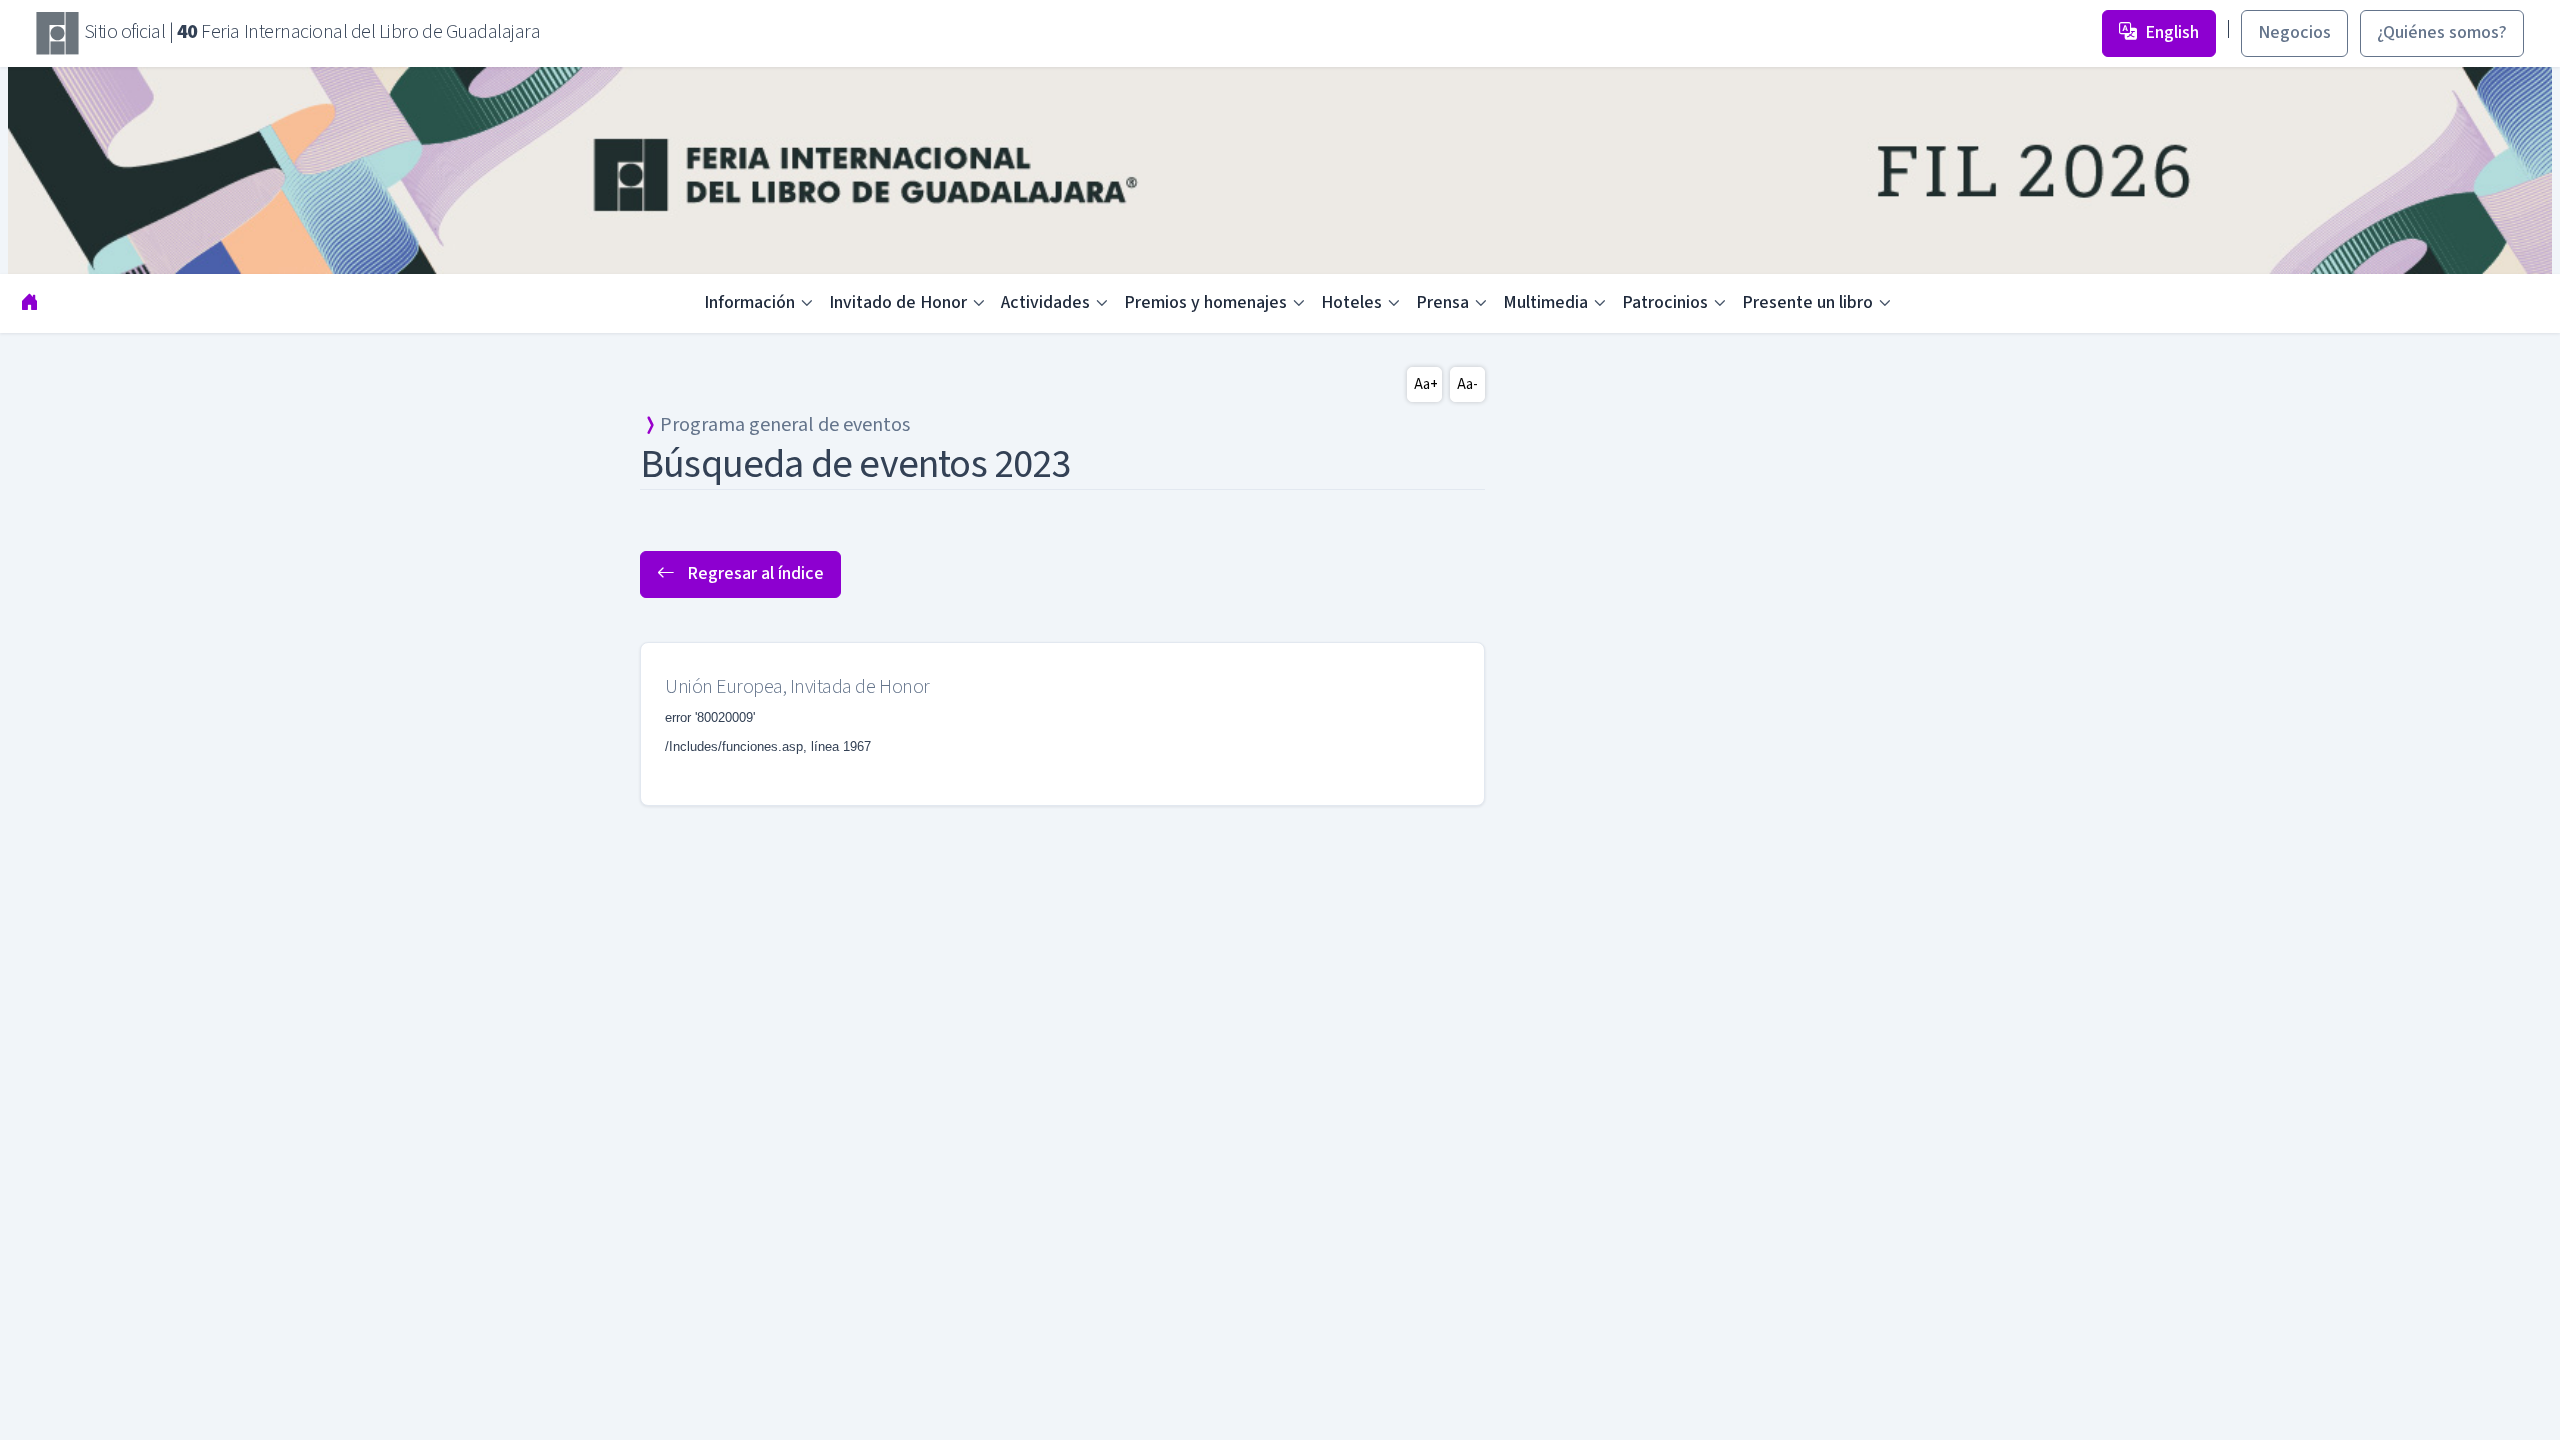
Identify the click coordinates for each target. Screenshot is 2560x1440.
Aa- (1467, 384)
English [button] (2172, 32)
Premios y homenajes (1205, 302)
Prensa (1442, 302)
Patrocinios (1665, 302)
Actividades (1045, 302)
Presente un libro (1807, 302)
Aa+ (1426, 384)
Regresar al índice (753, 573)
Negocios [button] (2294, 32)
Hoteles (1351, 302)
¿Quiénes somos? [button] (2442, 32)
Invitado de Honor (898, 302)
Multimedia (1545, 302)
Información (749, 302)
